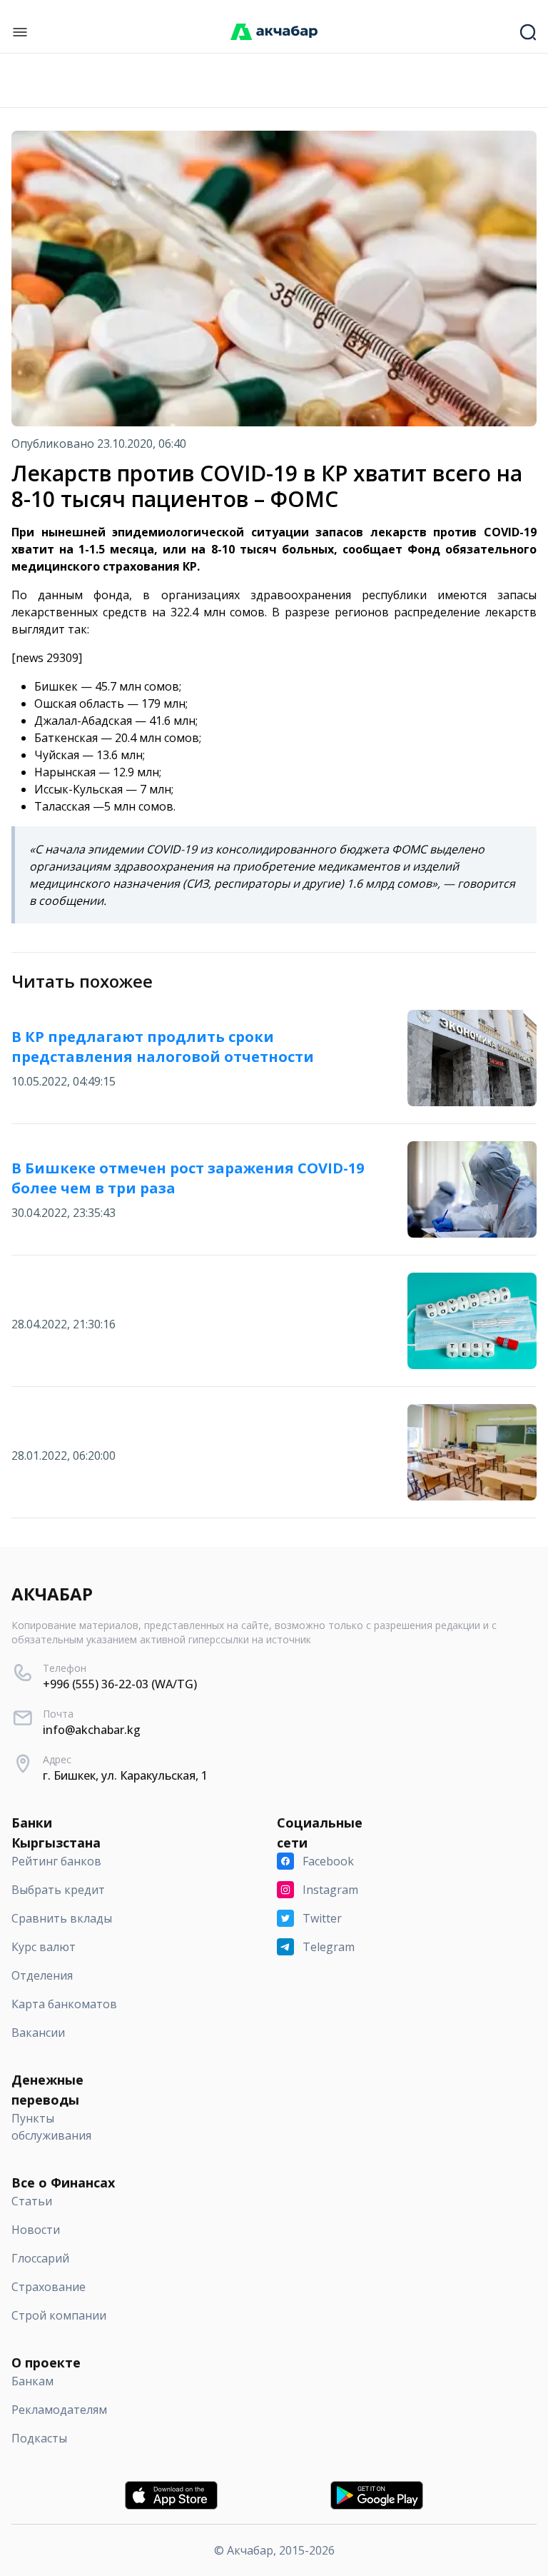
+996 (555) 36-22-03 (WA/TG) (120, 1684)
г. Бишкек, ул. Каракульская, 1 (125, 1775)
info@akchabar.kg (92, 1730)
